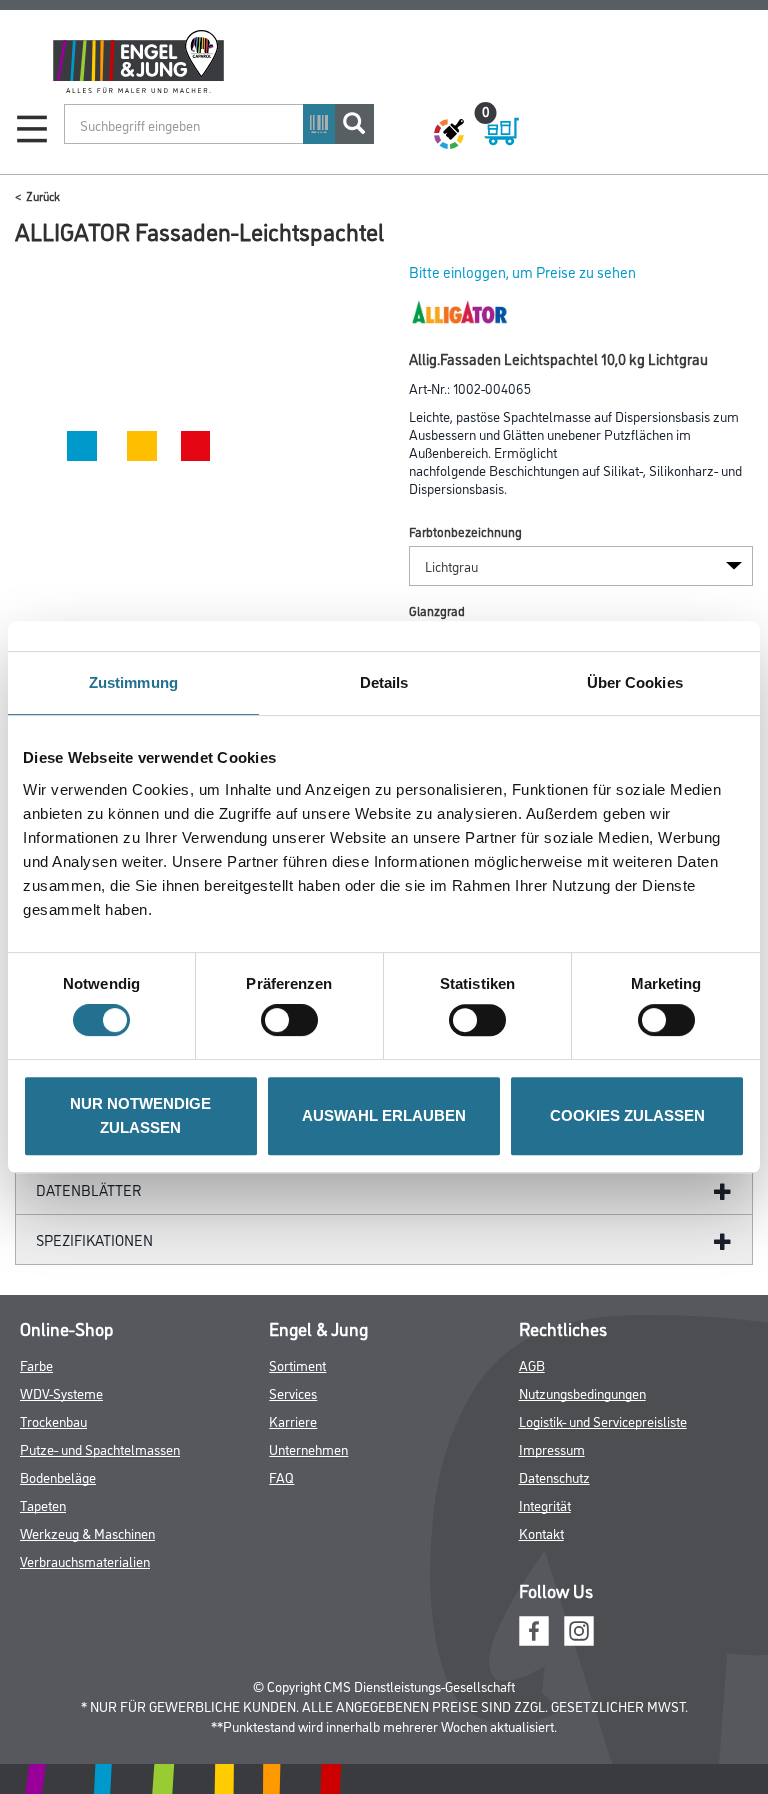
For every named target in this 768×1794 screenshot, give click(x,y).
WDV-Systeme (61, 1392)
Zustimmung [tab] (133, 682)
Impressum (552, 1448)
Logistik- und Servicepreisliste (603, 1420)
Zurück (43, 195)
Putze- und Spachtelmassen (100, 1448)
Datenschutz (554, 1476)
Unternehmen (308, 1448)
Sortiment (297, 1364)
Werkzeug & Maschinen (87, 1532)
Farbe (36, 1364)
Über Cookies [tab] (635, 682)
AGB (532, 1364)
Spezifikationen (94, 1239)
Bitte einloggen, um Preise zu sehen (522, 271)
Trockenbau (53, 1420)
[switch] (294, 1020)
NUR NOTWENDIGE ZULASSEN (140, 1115)
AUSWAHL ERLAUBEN (384, 1115)
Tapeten (43, 1504)
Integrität (545, 1504)
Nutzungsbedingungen (582, 1392)
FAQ (281, 1476)
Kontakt (541, 1532)
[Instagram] (579, 1628)
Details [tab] (384, 682)
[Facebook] (534, 1628)
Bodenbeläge (58, 1476)
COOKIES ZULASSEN (627, 1115)
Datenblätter (89, 1189)
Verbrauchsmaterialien (85, 1560)
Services (293, 1392)
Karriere (293, 1420)
